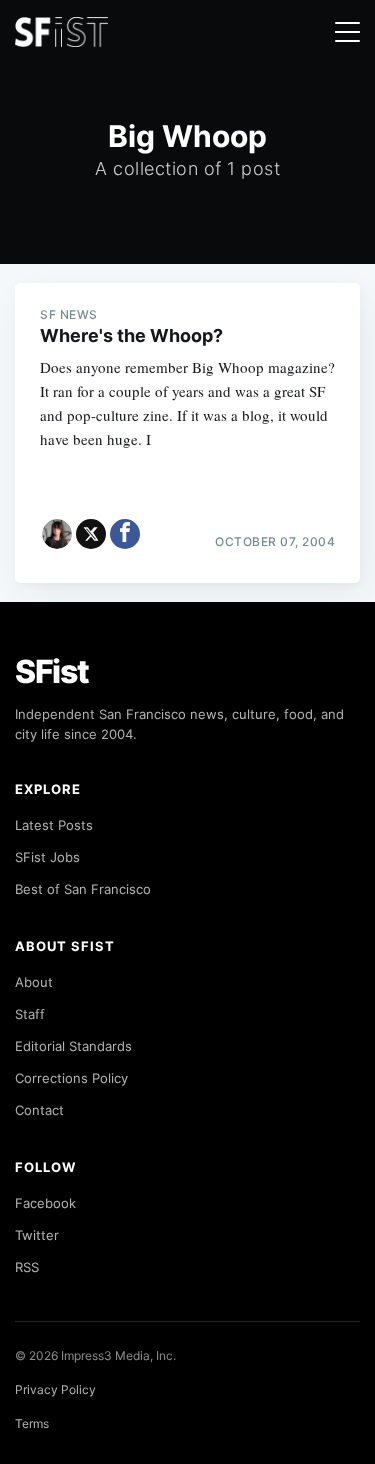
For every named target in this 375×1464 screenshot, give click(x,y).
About (34, 982)
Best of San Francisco (83, 889)
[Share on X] (91, 534)
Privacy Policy (55, 1389)
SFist (52, 671)
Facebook (45, 1203)
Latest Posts (54, 825)
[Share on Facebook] (125, 534)
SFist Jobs (47, 857)
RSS (27, 1267)
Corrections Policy (71, 1078)
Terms (32, 1423)
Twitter (37, 1235)
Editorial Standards (73, 1046)
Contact (39, 1110)
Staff (30, 1014)
